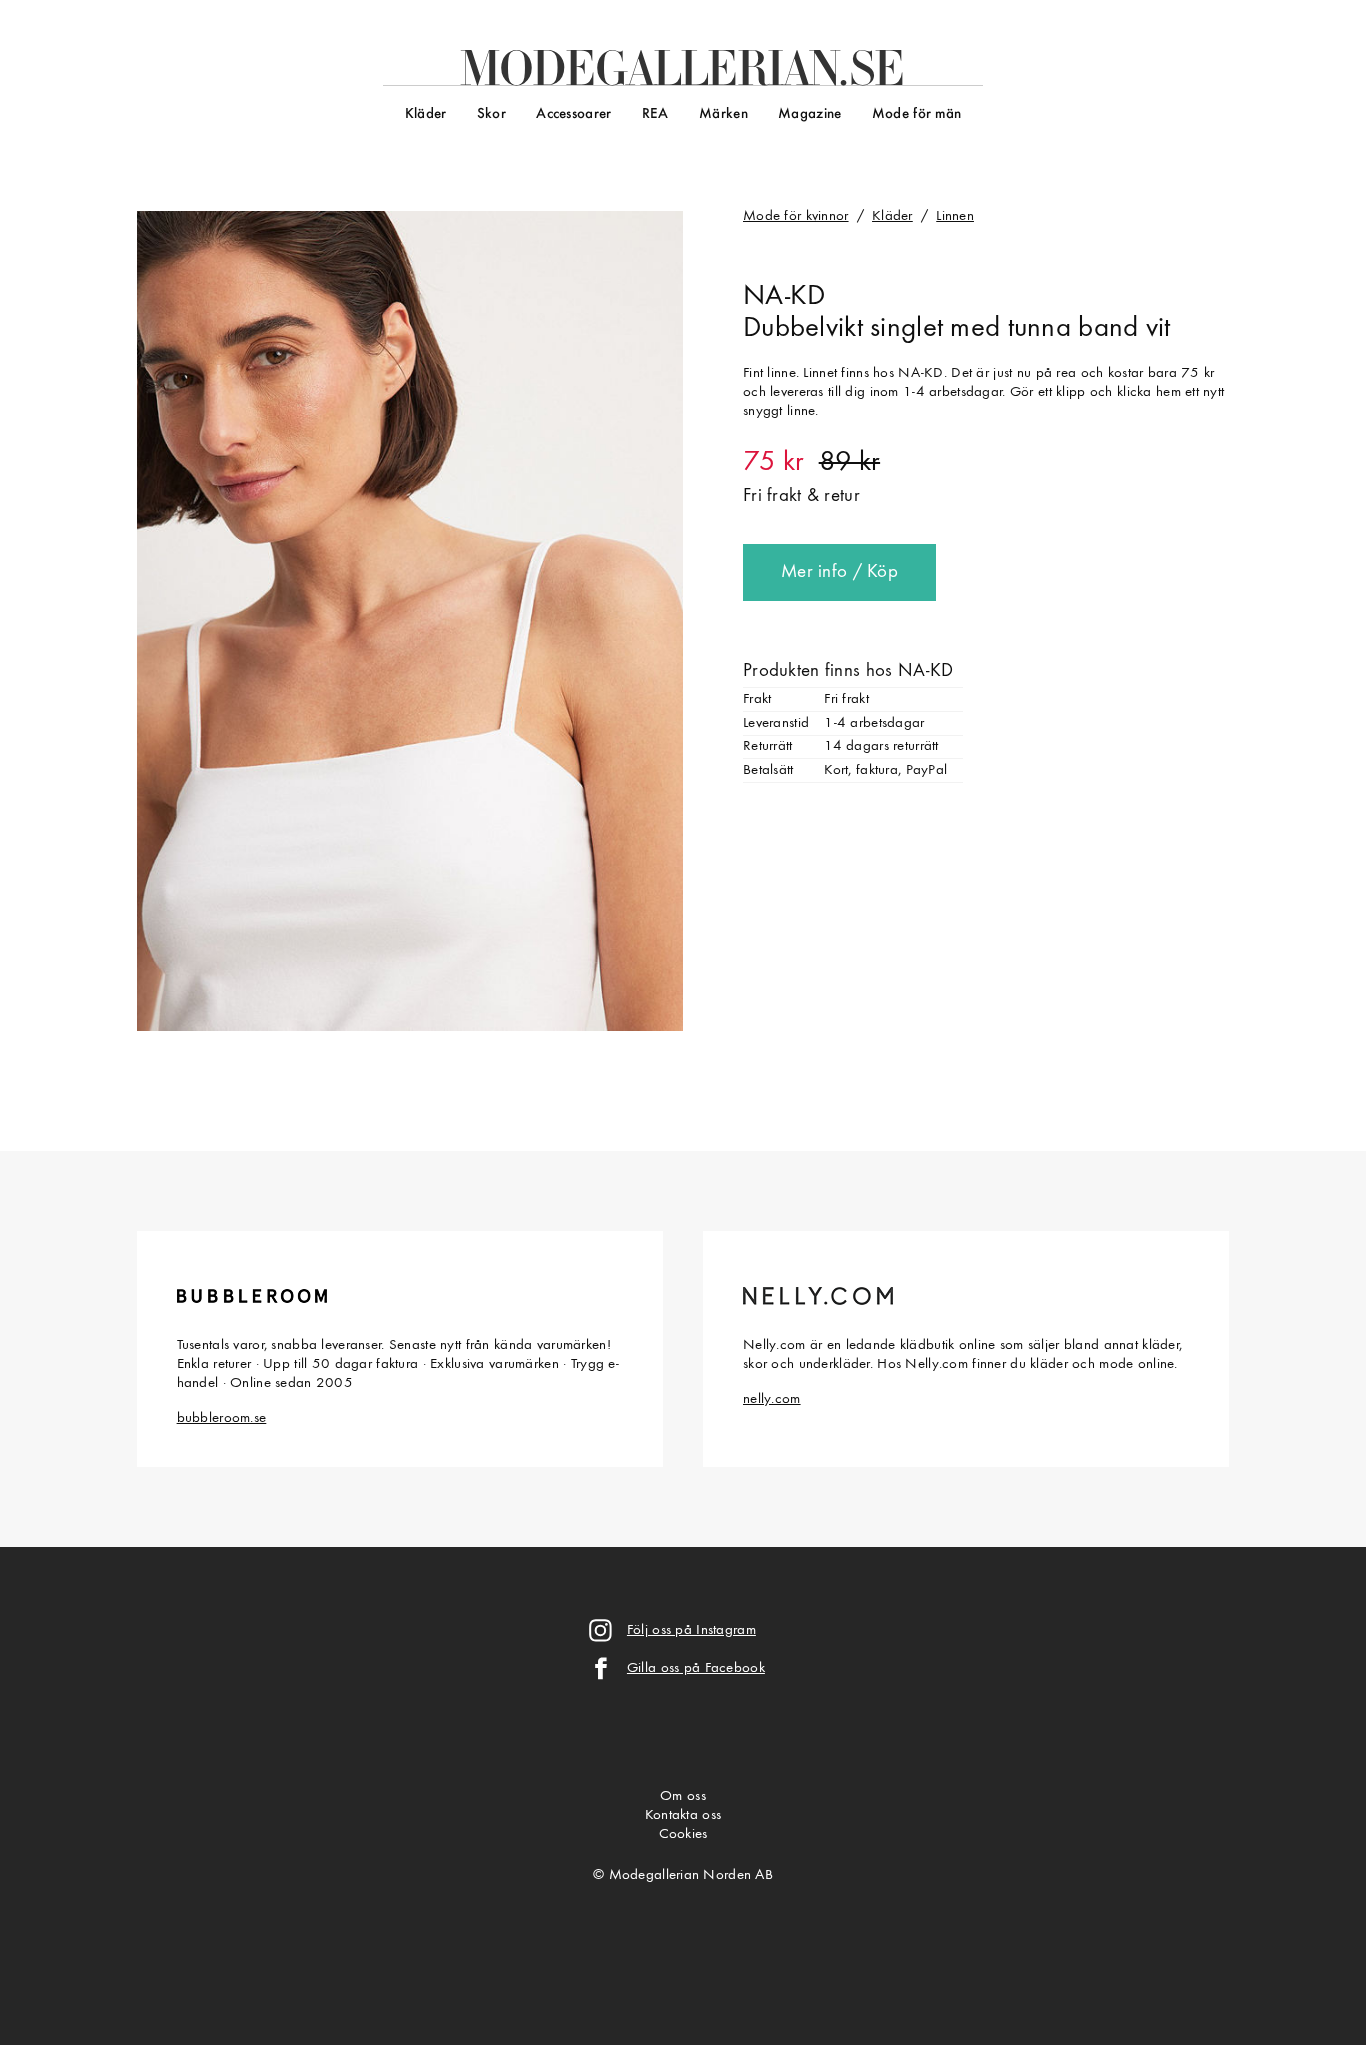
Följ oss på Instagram (691, 1630)
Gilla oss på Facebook (696, 1668)
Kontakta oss (683, 1815)
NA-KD (784, 297)
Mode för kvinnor (796, 216)
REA (655, 114)
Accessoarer (573, 114)
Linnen (955, 216)
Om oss (683, 1796)
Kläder (426, 114)
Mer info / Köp (839, 572)
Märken (723, 114)
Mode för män (916, 114)
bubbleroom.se (222, 1418)
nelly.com (772, 1399)
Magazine (809, 114)
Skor (491, 114)
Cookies (683, 1834)
